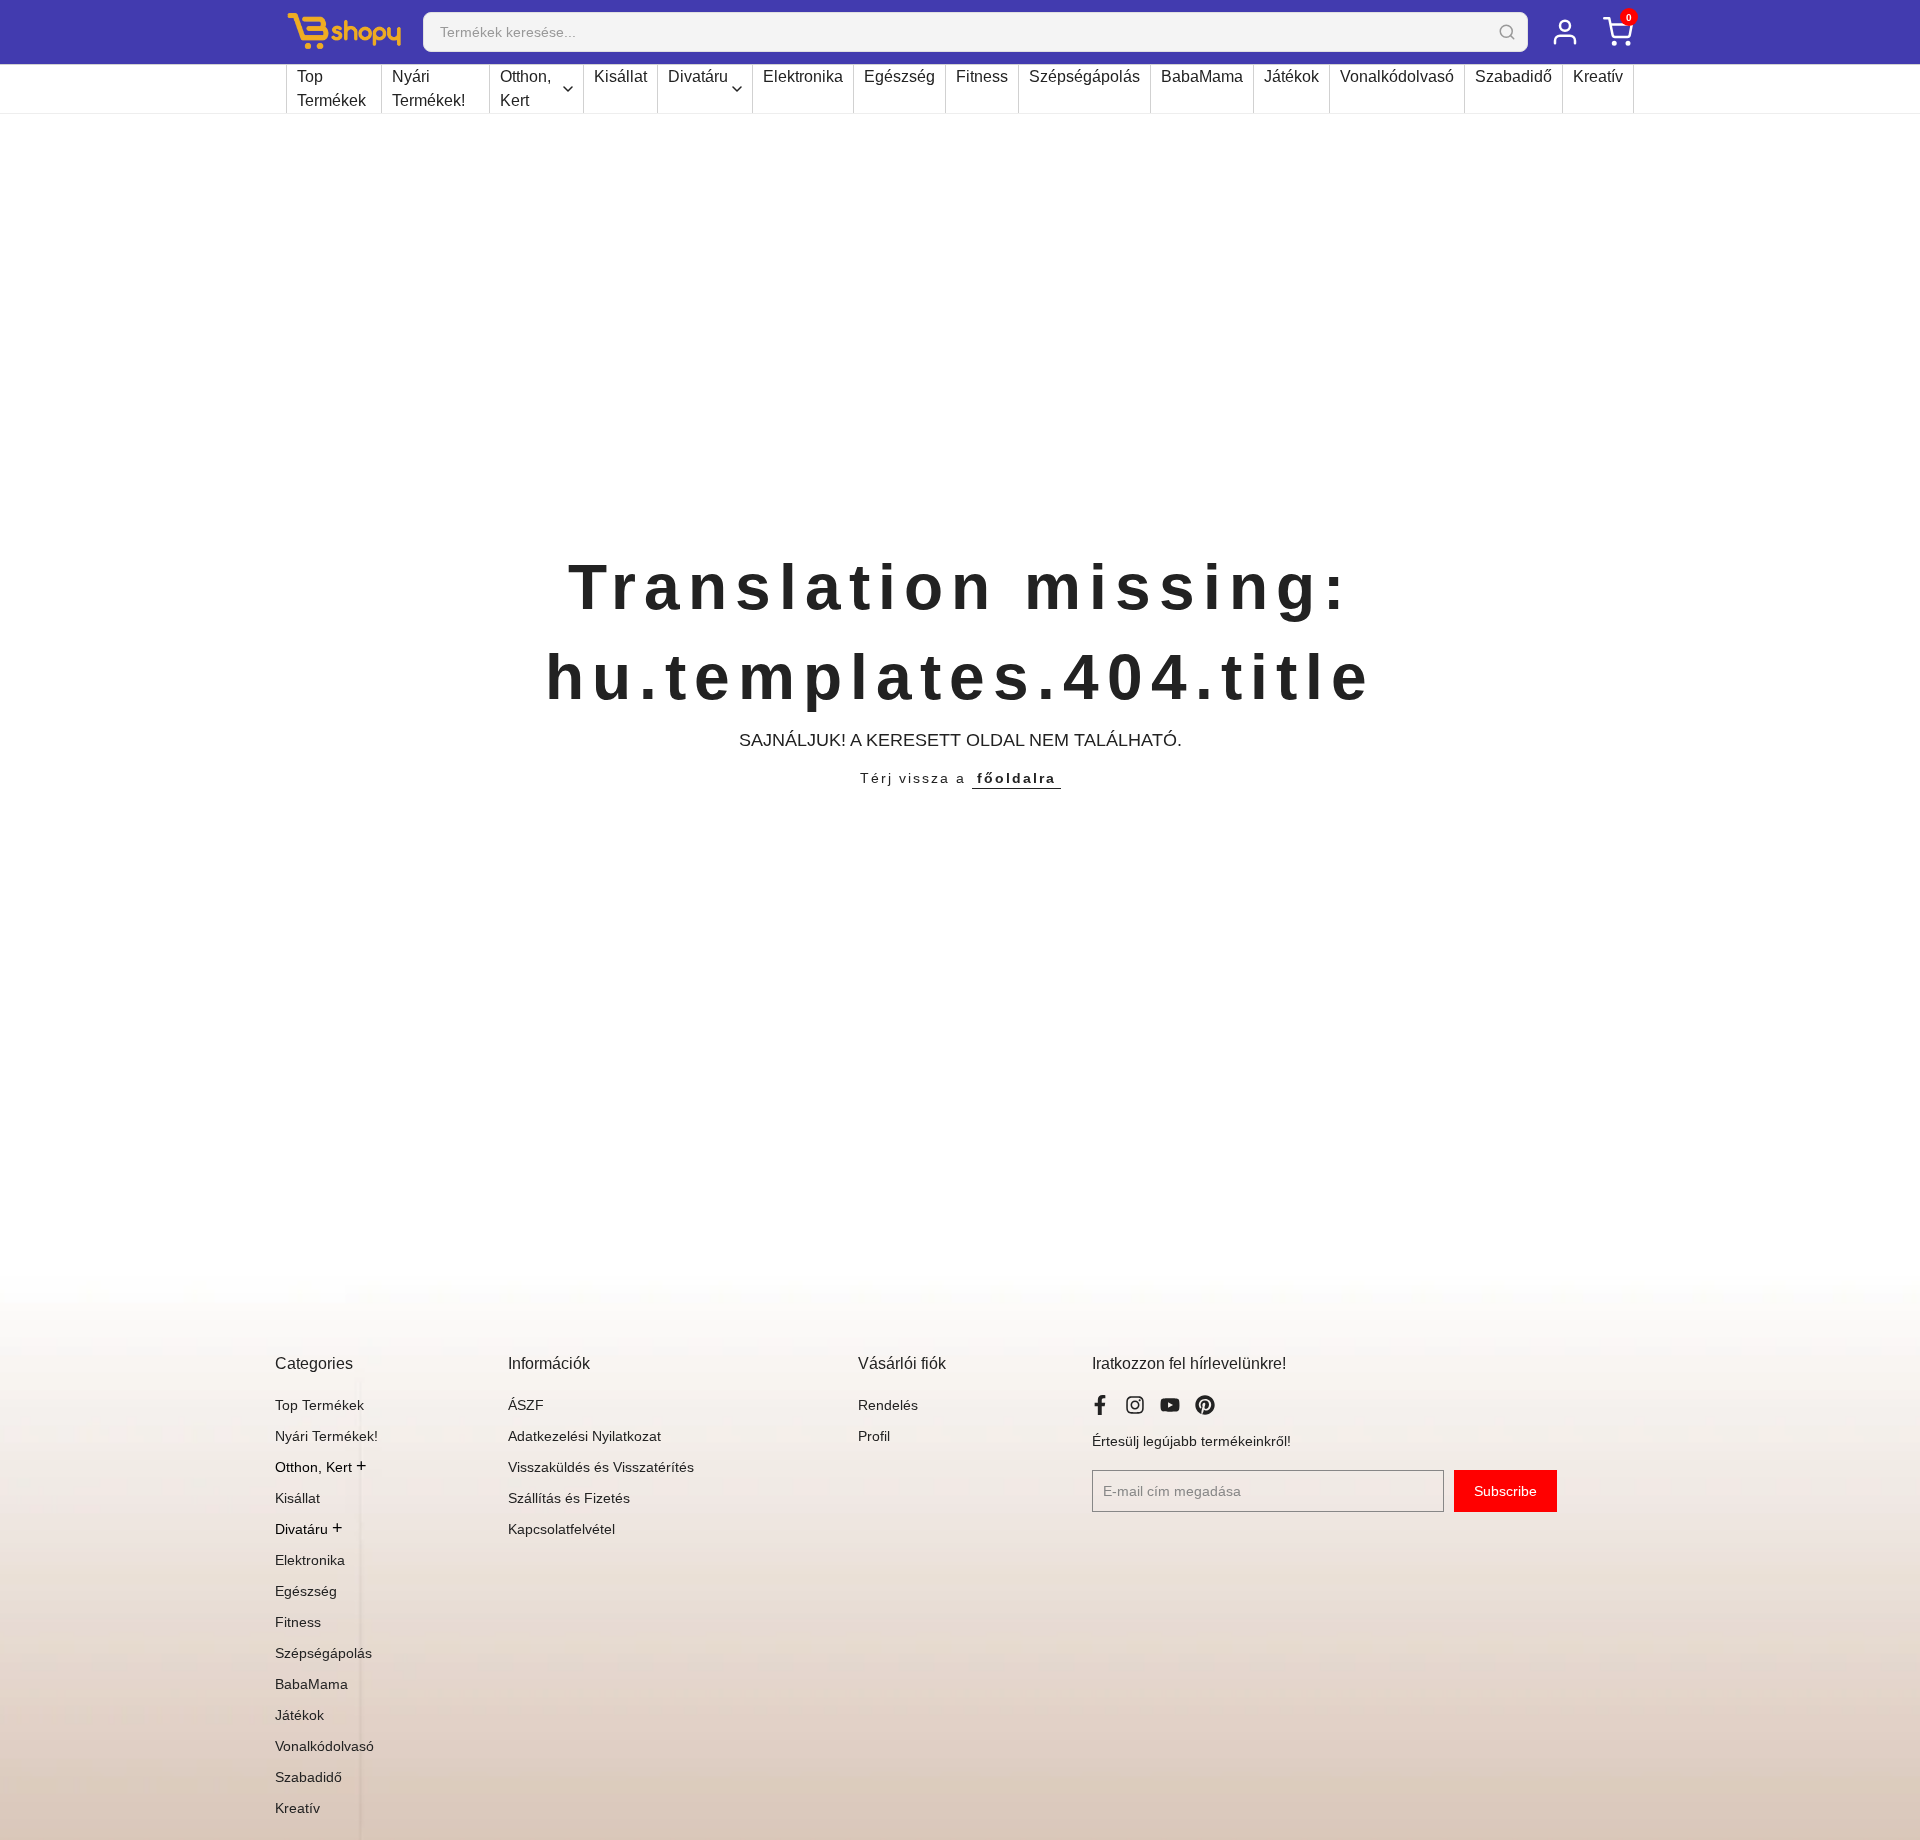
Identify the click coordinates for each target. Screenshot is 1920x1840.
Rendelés (888, 1405)
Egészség (899, 76)
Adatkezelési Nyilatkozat (584, 1436)
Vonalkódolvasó (1397, 76)
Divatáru (698, 76)
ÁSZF (526, 1405)
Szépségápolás (1084, 76)
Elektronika (803, 76)
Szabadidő (1513, 76)
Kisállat (620, 76)
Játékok (1291, 76)
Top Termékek (331, 88)
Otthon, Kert (525, 88)
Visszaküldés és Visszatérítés (601, 1467)
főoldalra (1016, 778)
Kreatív (1598, 76)
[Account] (1564, 32)
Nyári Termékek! (428, 88)
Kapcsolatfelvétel (561, 1529)
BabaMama (1202, 76)
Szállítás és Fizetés (569, 1498)
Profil (874, 1436)
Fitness (982, 76)
